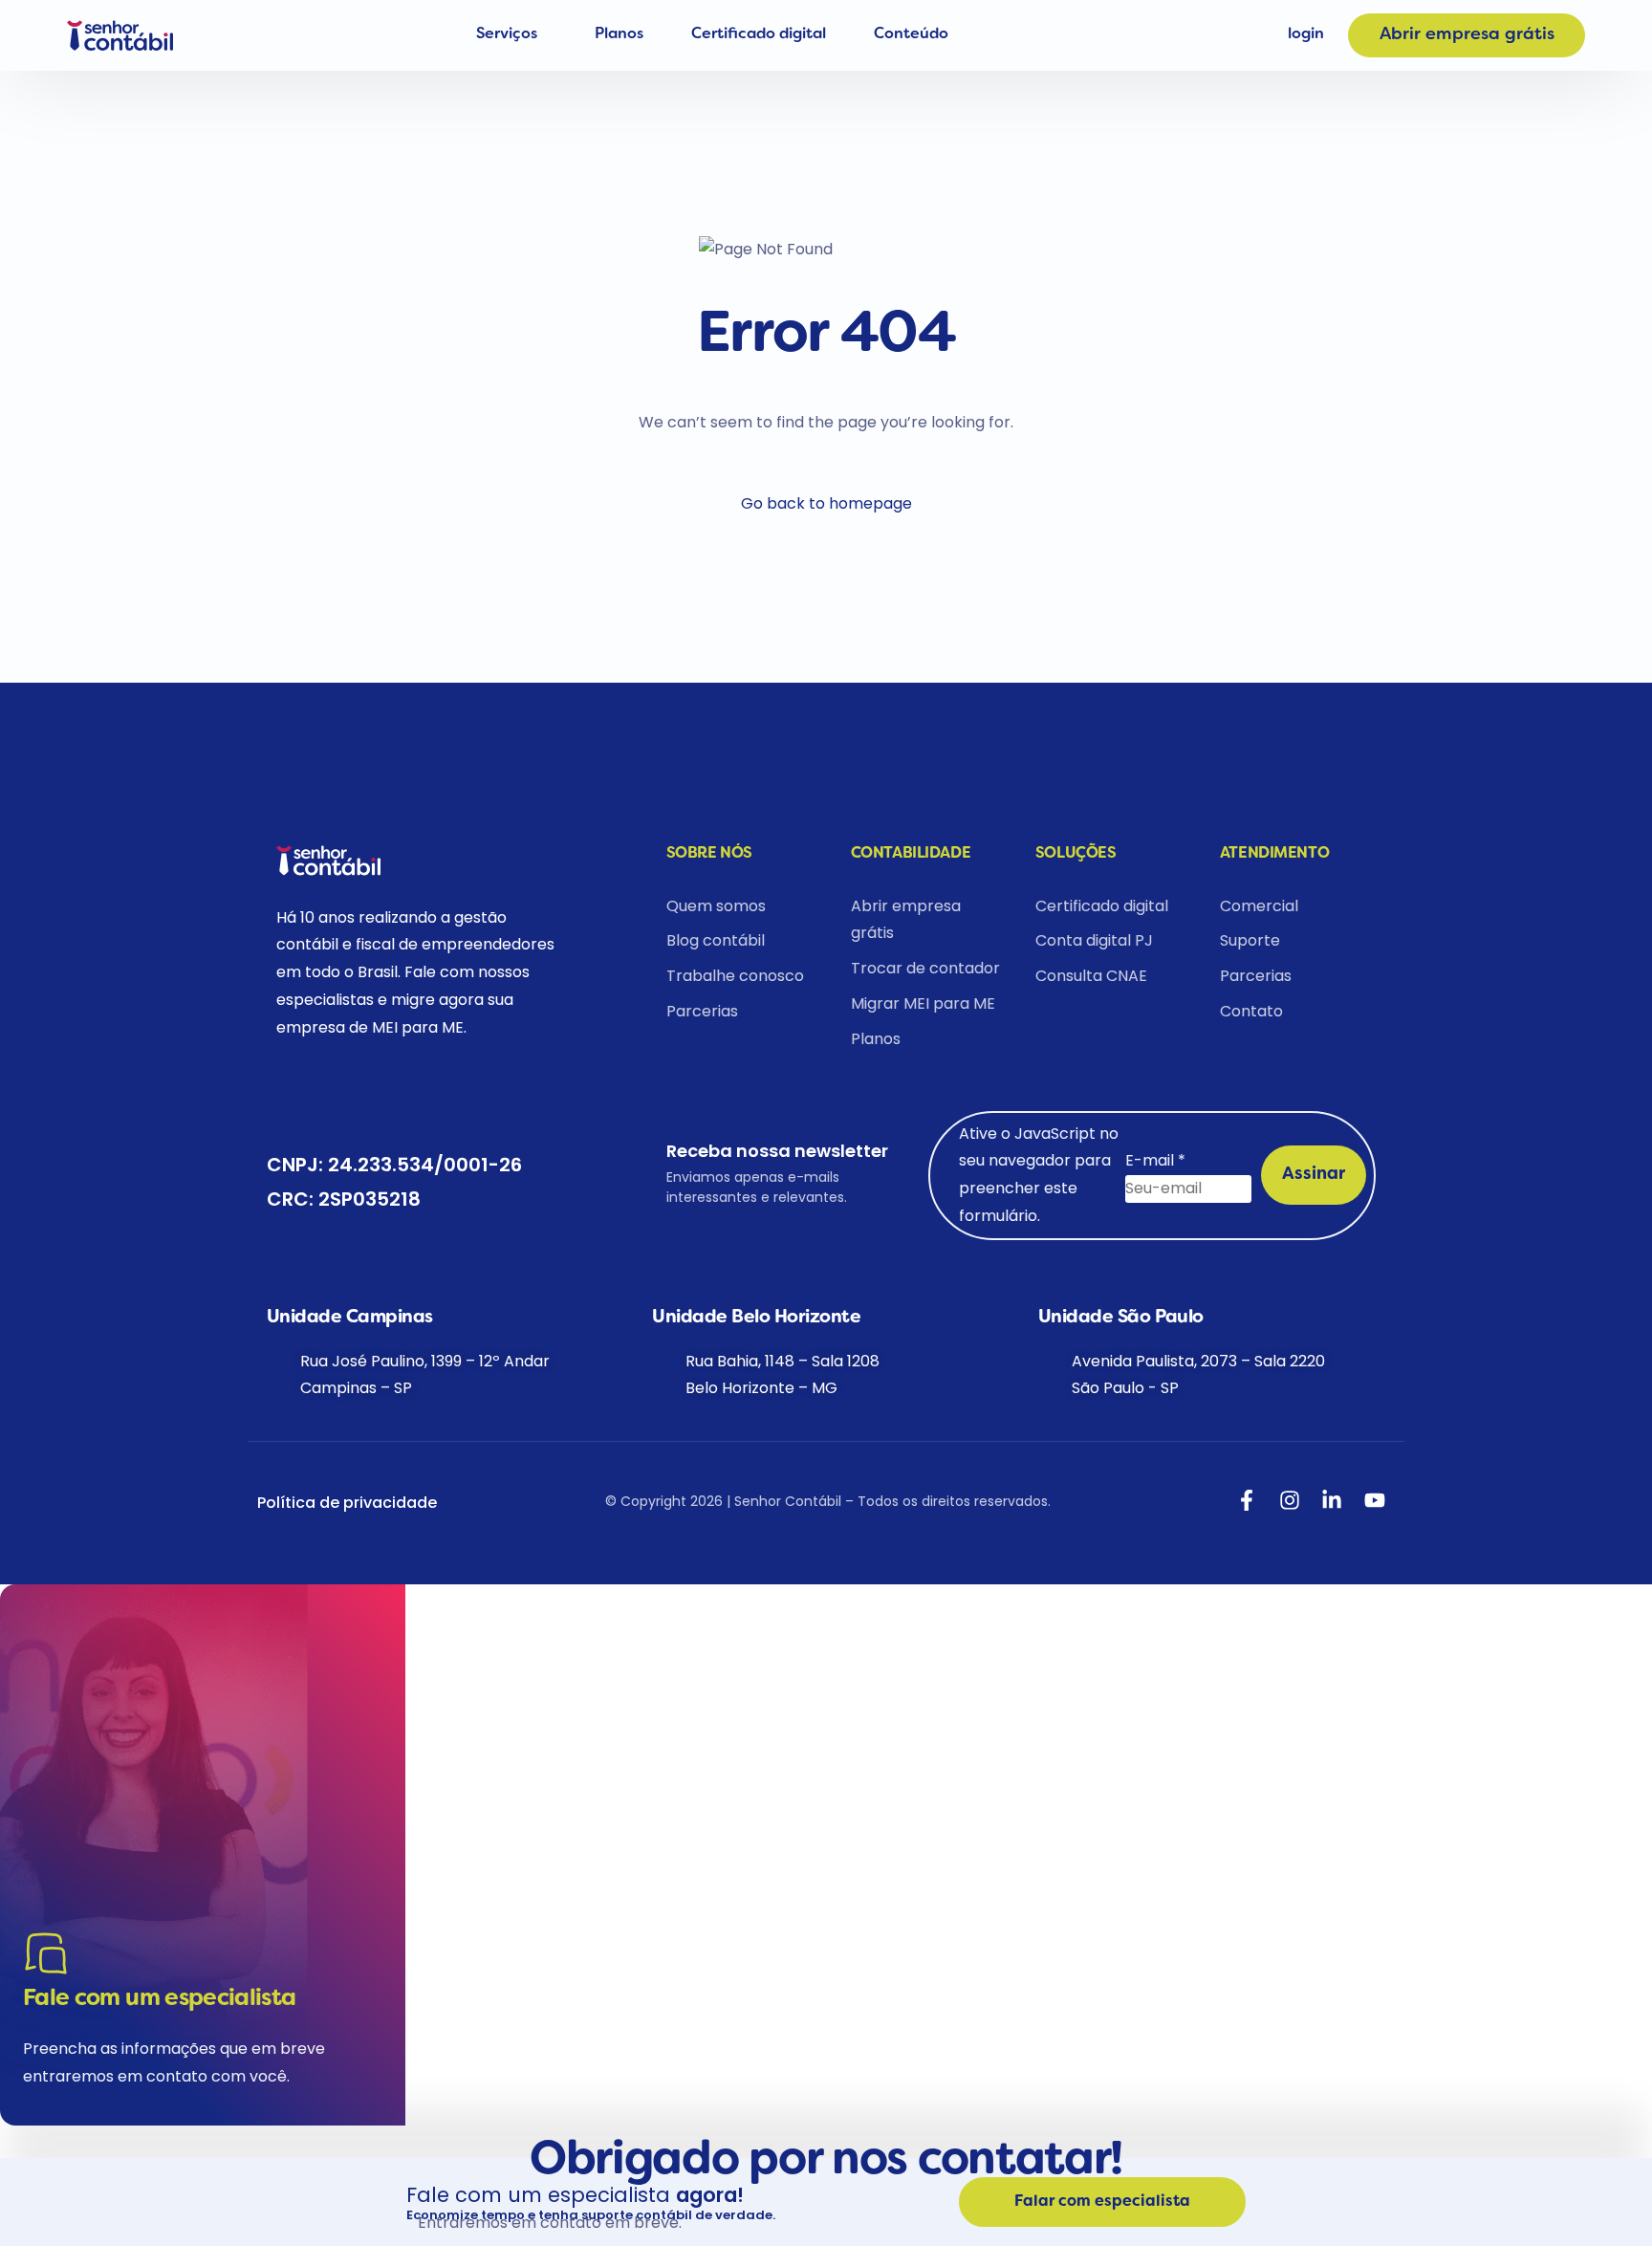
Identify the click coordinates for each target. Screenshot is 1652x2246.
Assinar (1314, 1175)
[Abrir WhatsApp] (48, 2198)
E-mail (1155, 1160)
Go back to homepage (826, 503)
